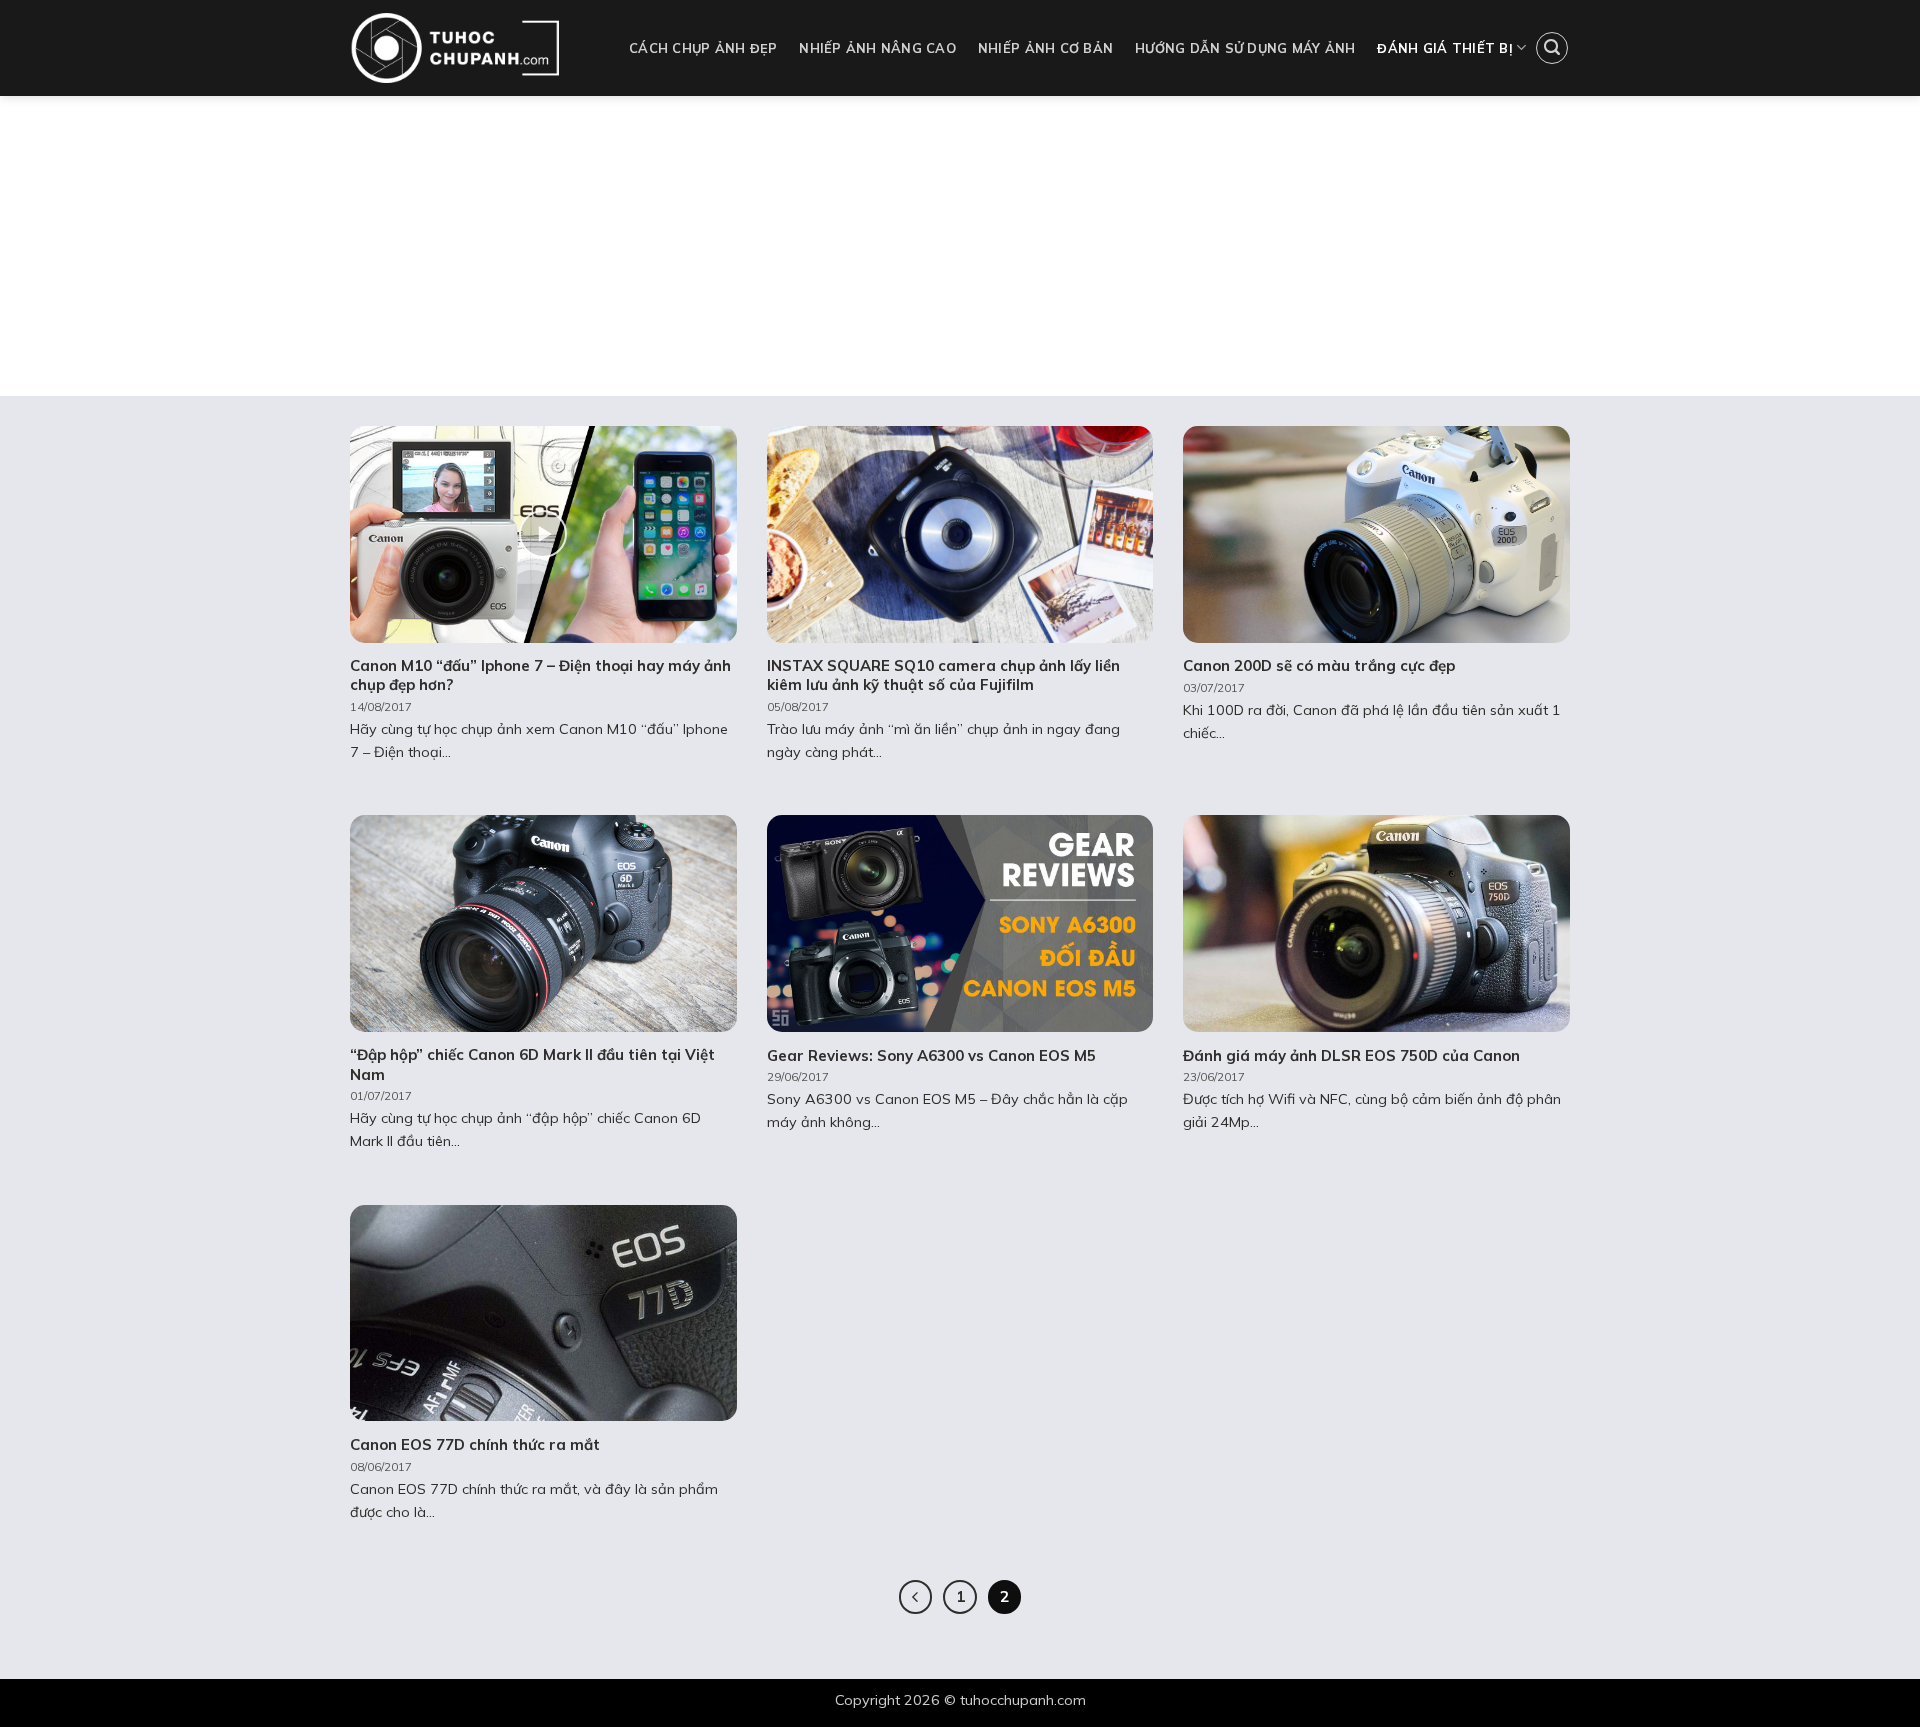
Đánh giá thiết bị (1444, 48)
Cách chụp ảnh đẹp (703, 48)
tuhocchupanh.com (1023, 1700)
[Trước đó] (916, 1597)
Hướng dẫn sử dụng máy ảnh (1245, 48)
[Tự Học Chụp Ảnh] (474, 48)
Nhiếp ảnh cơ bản (1045, 48)
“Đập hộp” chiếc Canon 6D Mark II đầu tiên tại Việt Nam (532, 1064)
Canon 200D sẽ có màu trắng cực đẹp (1319, 665)
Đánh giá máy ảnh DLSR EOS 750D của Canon (1351, 1055)
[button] (1552, 48)
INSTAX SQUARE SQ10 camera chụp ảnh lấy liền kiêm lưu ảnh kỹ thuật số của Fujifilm (943, 675)
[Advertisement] (960, 246)
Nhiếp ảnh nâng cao (877, 48)
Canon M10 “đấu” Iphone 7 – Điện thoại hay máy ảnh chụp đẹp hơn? (540, 675)
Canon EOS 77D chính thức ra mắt (475, 1444)
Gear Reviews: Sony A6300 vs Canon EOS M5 (931, 1055)
